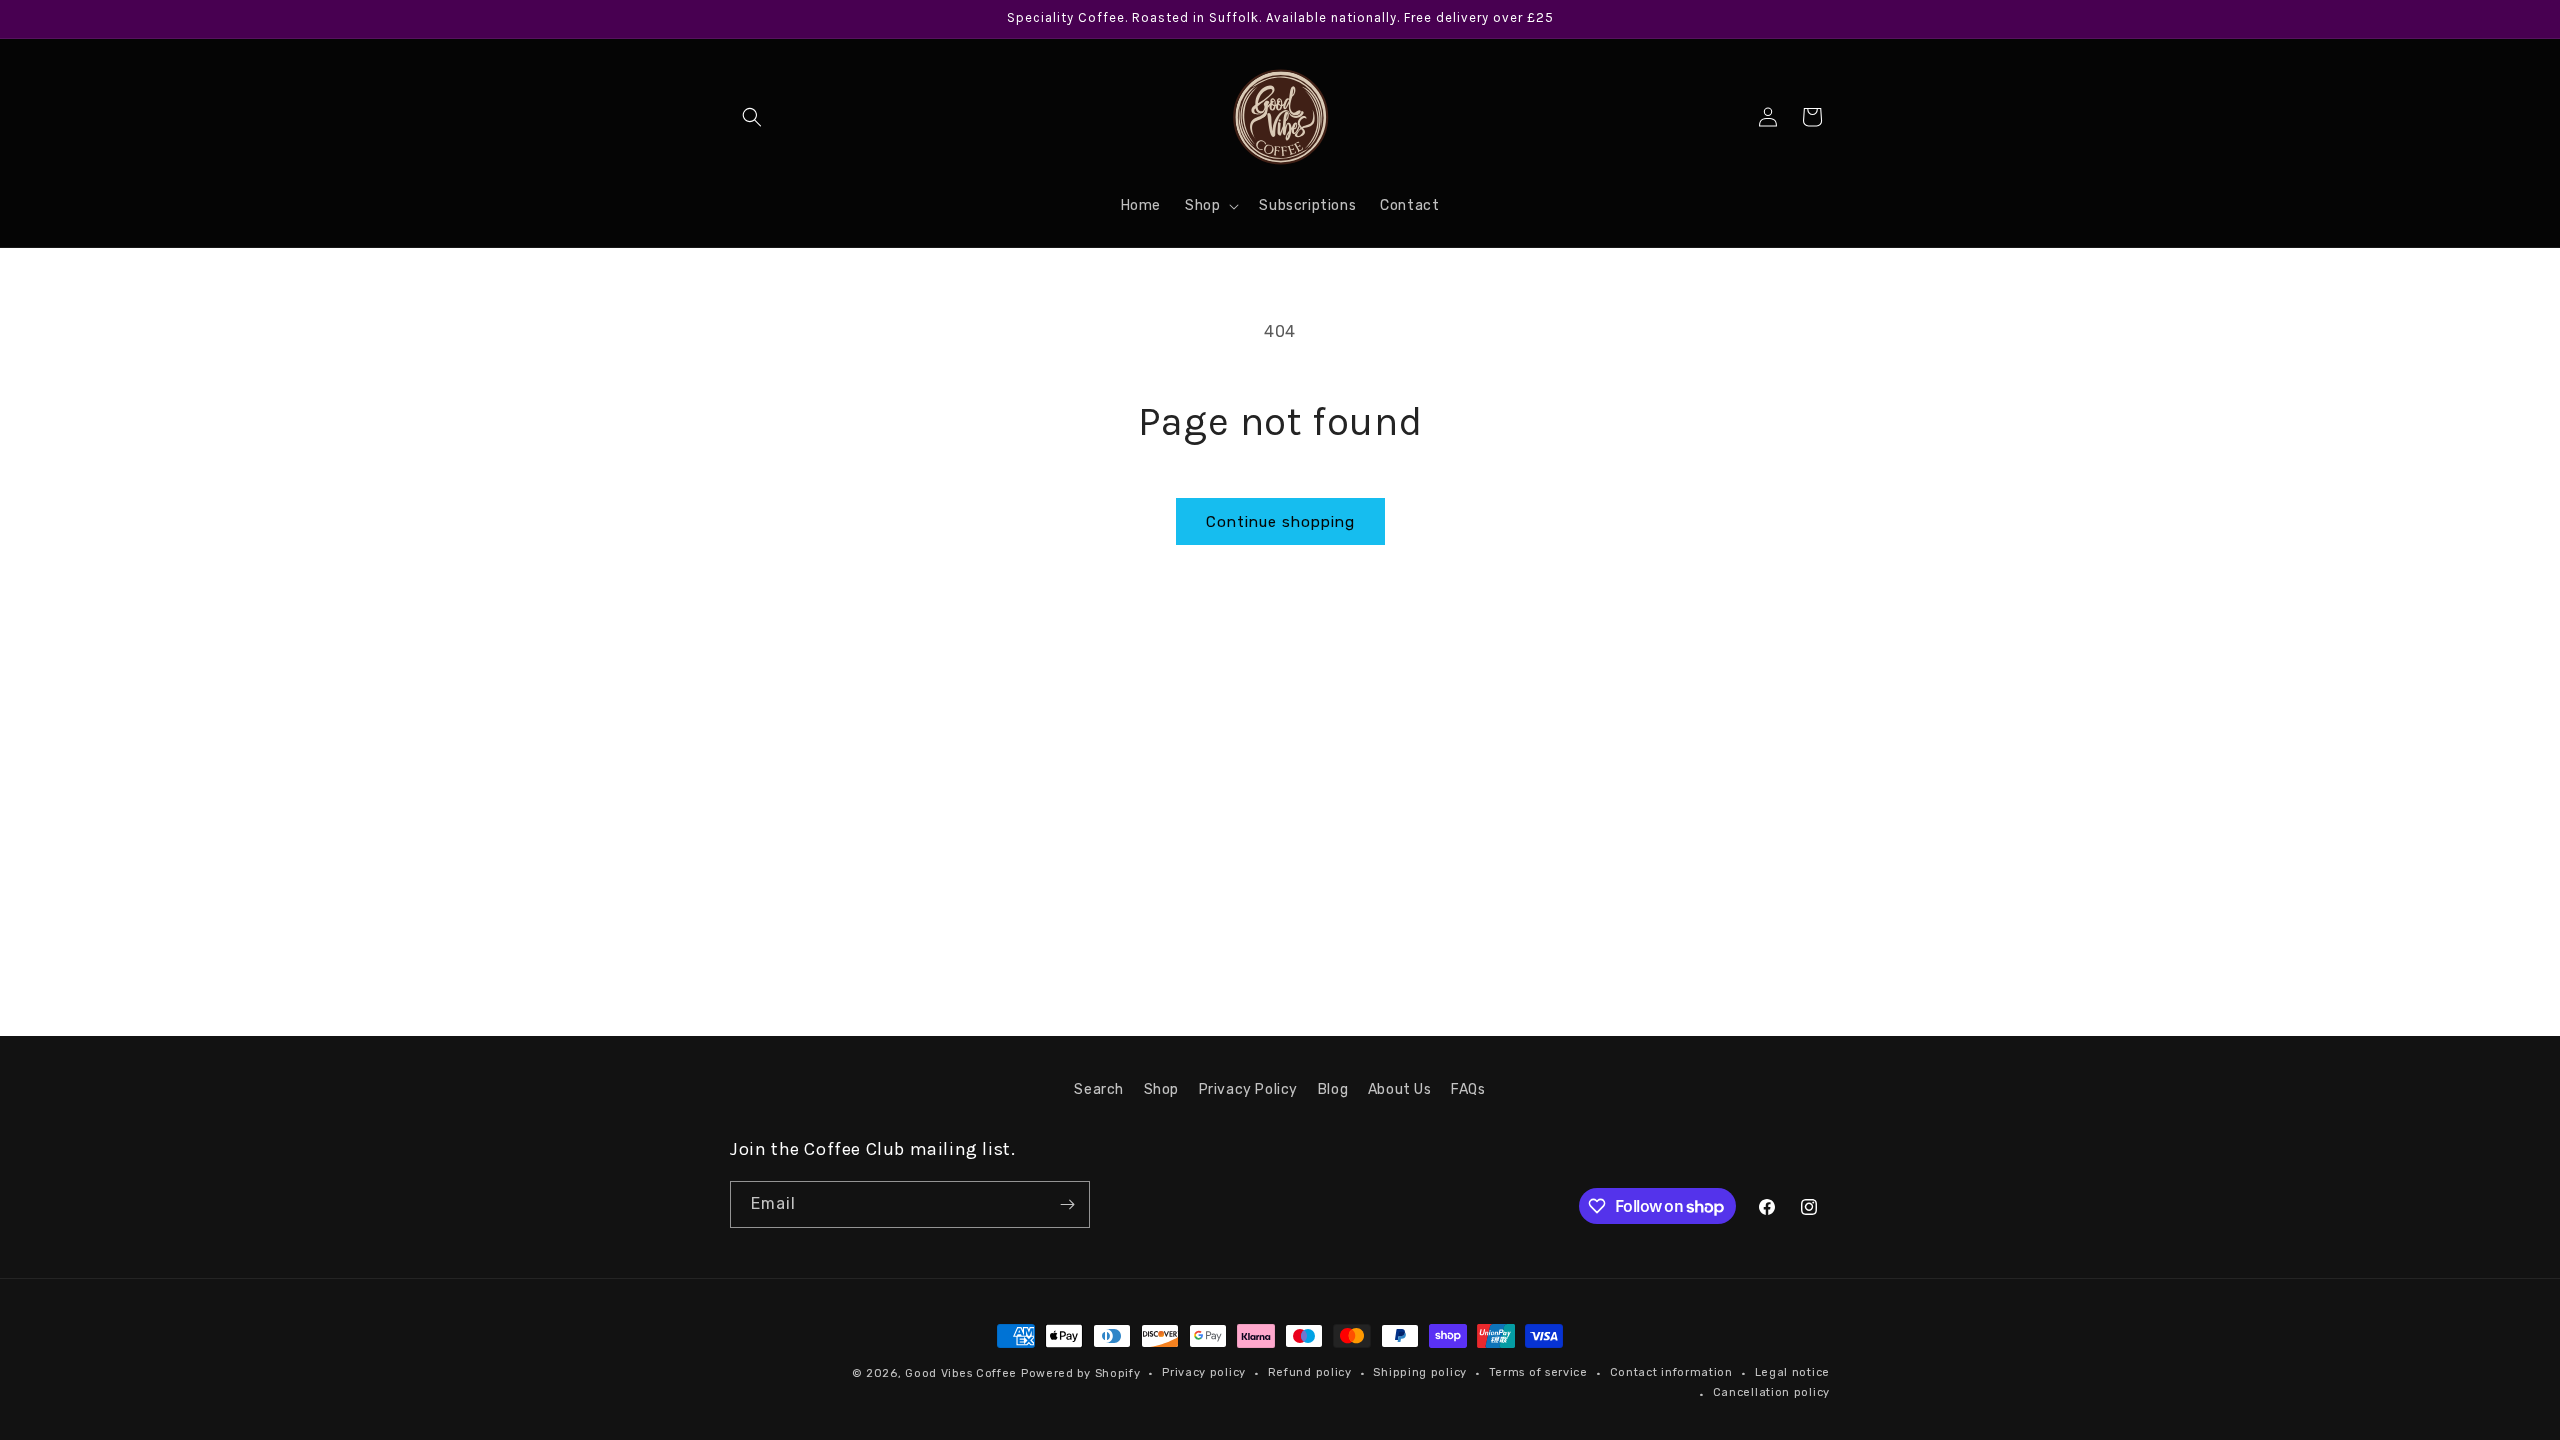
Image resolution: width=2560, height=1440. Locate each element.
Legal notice (1792, 1372)
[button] (752, 117)
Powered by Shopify (1081, 1373)
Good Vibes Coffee (961, 1373)
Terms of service (1538, 1372)
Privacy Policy (1248, 1089)
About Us (1400, 1089)
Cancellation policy (1771, 1392)
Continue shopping (1280, 522)
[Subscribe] (1067, 1204)
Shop (1161, 1089)
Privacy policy (1204, 1372)
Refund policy (1310, 1372)
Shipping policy (1420, 1372)
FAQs (1468, 1089)
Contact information (1671, 1372)
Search (1099, 1089)
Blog (1333, 1089)
